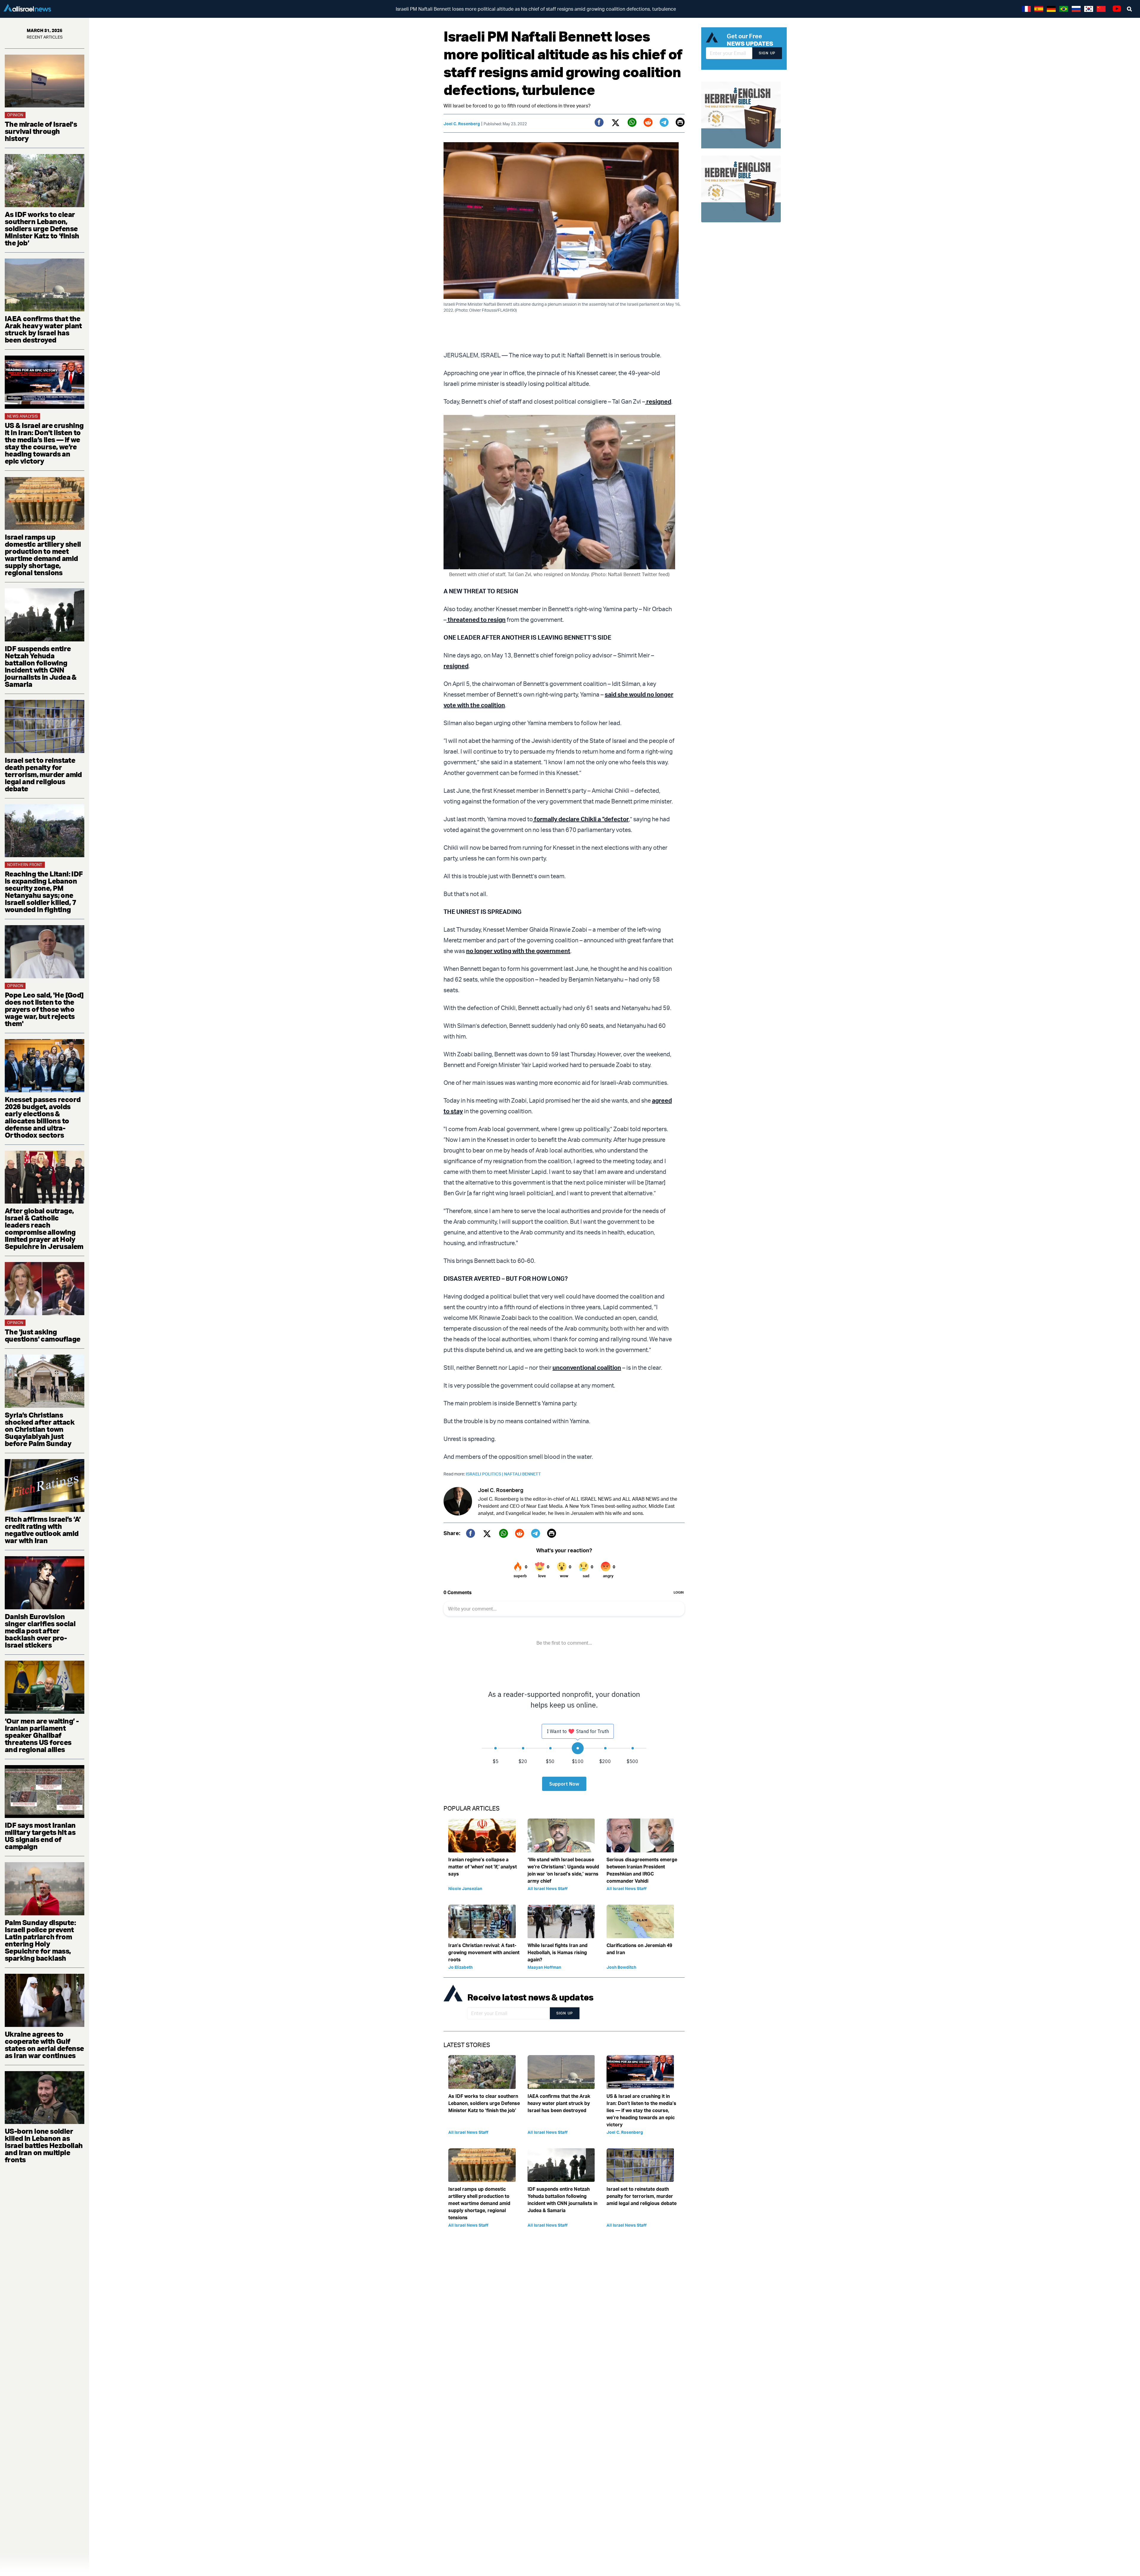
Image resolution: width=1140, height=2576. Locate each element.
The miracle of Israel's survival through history (41, 131)
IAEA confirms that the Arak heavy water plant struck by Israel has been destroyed (43, 329)
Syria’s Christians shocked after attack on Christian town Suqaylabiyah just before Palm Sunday (40, 1429)
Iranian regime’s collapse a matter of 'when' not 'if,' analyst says (483, 1867)
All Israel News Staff (548, 1888)
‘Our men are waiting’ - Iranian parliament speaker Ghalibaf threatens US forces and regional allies (42, 1735)
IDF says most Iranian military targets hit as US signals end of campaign (40, 1836)
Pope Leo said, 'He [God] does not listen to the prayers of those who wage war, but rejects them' (44, 1009)
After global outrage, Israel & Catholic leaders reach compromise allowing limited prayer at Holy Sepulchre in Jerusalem (44, 1228)
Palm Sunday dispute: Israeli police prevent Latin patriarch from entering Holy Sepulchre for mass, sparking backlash (40, 1940)
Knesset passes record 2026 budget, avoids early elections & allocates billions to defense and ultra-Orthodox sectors (43, 1117)
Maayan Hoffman (544, 1967)
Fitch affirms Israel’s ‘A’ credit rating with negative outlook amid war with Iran (43, 1530)
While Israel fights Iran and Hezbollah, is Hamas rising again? (558, 1952)
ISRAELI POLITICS (485, 1474)
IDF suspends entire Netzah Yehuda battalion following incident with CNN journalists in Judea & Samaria (41, 666)
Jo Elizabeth (460, 1967)
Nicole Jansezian (465, 1888)
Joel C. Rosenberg (462, 124)
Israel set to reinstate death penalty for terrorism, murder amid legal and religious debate (43, 774)
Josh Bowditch (621, 1967)
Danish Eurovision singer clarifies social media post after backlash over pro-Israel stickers (40, 1631)
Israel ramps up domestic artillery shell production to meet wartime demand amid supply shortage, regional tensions (43, 555)
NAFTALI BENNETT (522, 1474)
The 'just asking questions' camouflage (42, 1335)
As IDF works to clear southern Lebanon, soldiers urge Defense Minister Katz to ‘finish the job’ (42, 229)
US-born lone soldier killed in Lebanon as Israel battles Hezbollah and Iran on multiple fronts (44, 2145)
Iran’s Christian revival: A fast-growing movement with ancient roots (484, 1952)
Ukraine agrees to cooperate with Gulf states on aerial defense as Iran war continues (44, 2045)
